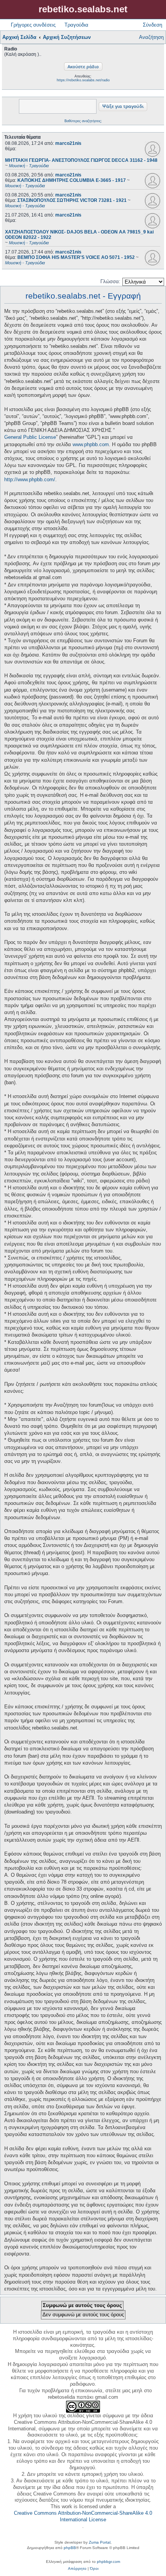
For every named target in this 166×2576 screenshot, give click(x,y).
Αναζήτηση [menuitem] (151, 37)
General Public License (30, 437)
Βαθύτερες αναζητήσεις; (83, 121)
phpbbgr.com (108, 2562)
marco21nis (68, 143)
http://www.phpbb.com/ (30, 479)
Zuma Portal (100, 2542)
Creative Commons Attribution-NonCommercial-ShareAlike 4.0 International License (83, 2516)
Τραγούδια (76, 25)
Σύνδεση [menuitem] (152, 25)
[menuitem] (77, 2569)
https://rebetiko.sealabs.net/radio (83, 80)
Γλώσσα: (110, 281)
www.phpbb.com (91, 444)
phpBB (70, 2548)
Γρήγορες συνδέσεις (33, 25)
